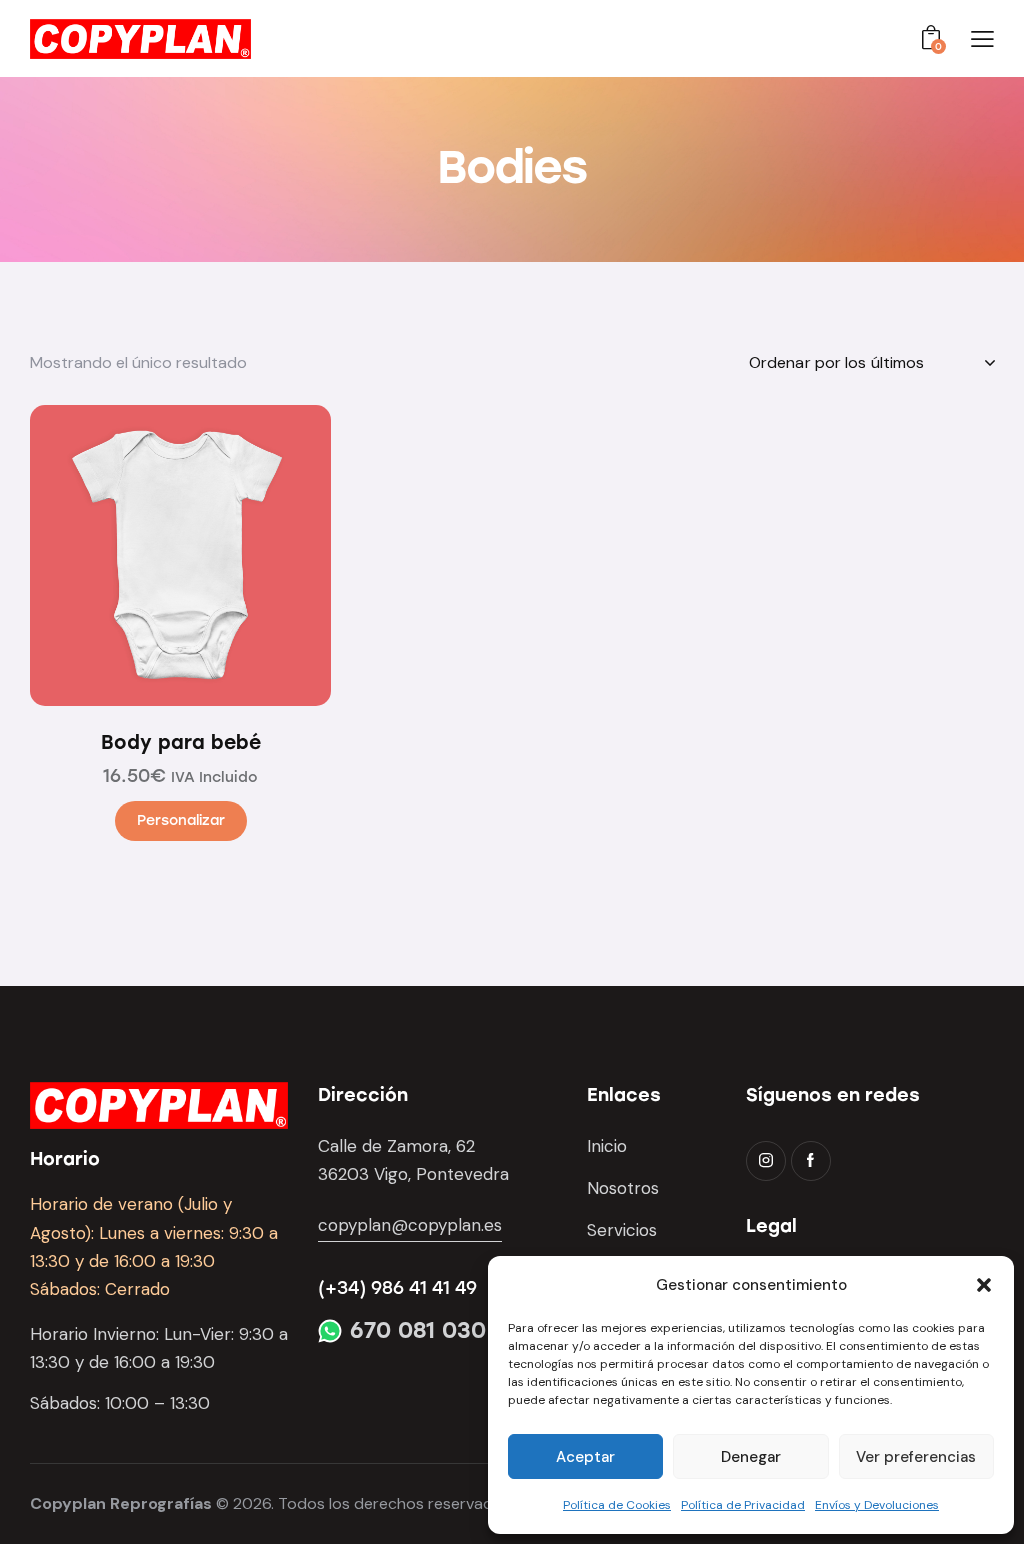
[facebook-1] (811, 1161)
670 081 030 (418, 1331)
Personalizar (181, 820)
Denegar (751, 1457)
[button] (984, 1285)
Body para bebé (181, 742)
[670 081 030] (330, 1331)
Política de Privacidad (743, 1505)
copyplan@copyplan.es (410, 1225)
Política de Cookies (617, 1505)
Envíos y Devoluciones (877, 1505)
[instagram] (766, 1161)
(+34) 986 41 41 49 (397, 1288)
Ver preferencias (916, 1457)
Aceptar (585, 1457)
